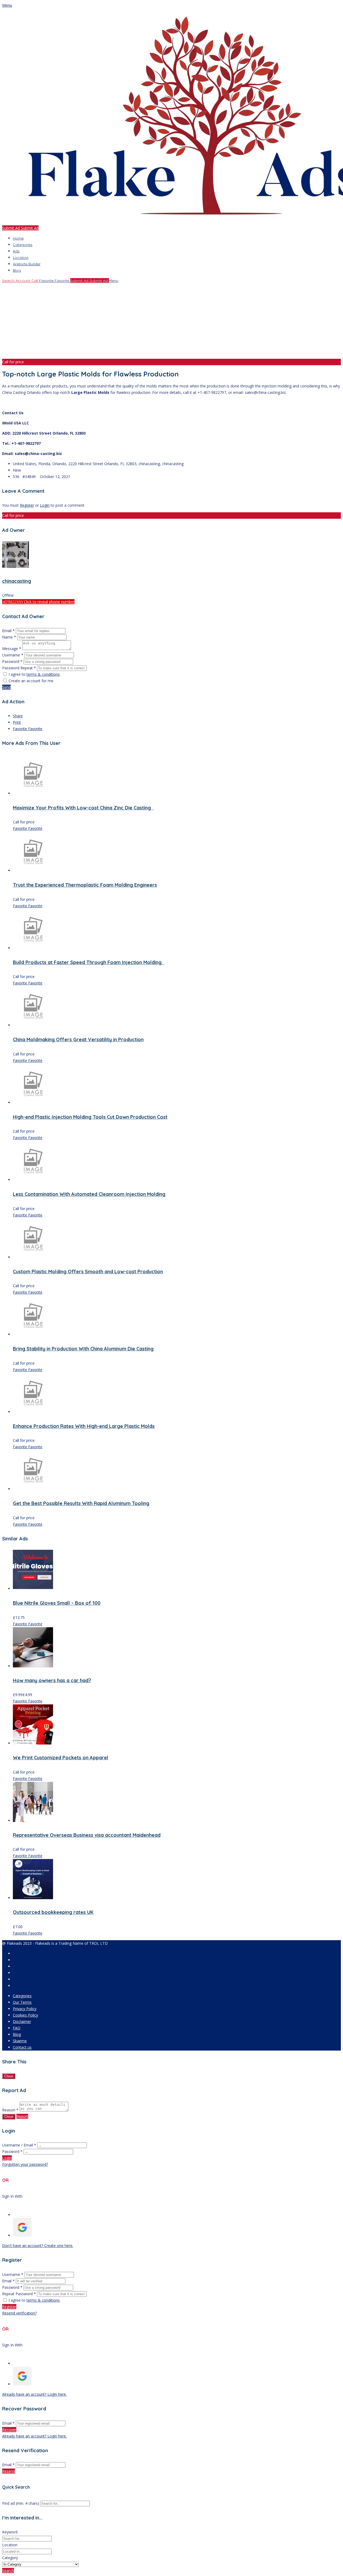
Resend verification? (19, 2313)
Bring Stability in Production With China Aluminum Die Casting (83, 1349)
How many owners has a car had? (52, 1680)
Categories (23, 245)
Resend (9, 2471)
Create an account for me (31, 681)
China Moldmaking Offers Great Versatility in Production (78, 1039)
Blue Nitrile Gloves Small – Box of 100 (57, 1603)
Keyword (10, 2532)
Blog (17, 270)
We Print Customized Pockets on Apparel (61, 1758)
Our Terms (22, 2002)
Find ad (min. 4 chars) (21, 2503)
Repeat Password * (19, 2294)
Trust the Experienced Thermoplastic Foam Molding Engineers (85, 885)
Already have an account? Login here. (34, 2394)
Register (27, 505)
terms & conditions (43, 674)
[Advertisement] (163, 321)
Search (8, 2571)
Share (18, 716)
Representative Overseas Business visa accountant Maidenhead (87, 1835)
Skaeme (20, 2041)
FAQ (17, 2028)
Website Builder (27, 264)
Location (21, 257)
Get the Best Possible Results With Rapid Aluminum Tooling (81, 1503)
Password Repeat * (19, 668)
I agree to (34, 674)
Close (9, 2076)
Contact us (22, 2047)
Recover (9, 2430)
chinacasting (17, 581)
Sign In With (12, 2196)
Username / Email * (19, 2145)
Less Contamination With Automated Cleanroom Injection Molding (89, 1194)
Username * (13, 655)
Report (22, 2116)
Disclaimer (22, 2021)
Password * (13, 661)
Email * (8, 631)
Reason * (10, 2110)
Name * (9, 637)
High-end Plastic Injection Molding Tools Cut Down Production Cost (90, 1117)
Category (10, 2558)
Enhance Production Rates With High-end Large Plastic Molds (84, 1426)
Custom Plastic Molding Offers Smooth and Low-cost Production (88, 1272)
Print (17, 722)
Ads (16, 251)
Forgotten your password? (25, 2164)
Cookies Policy (25, 2015)
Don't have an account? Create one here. (38, 2245)
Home (18, 238)
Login (45, 505)
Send (6, 687)
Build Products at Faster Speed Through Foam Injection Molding (89, 962)
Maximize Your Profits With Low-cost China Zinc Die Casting (83, 808)
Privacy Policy (25, 2009)
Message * (12, 649)
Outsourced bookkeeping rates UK (53, 1912)
